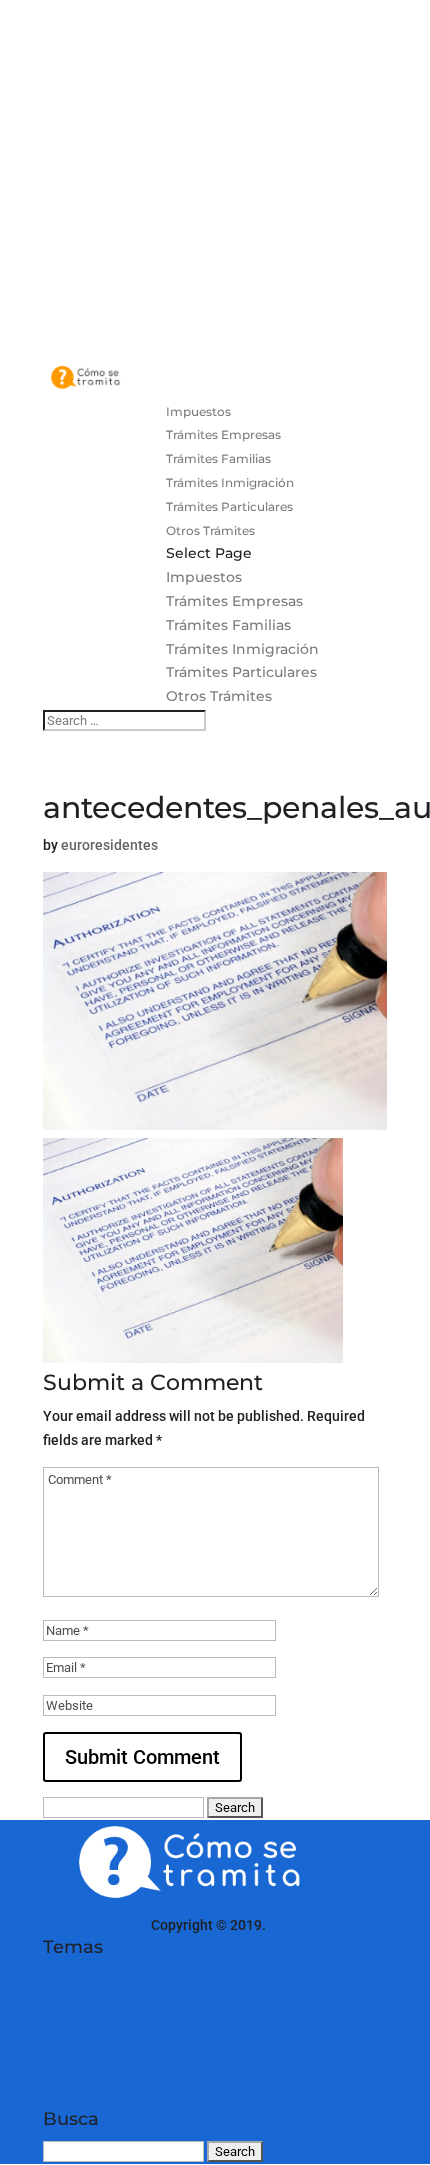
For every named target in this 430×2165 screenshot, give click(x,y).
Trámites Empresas (223, 434)
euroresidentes (109, 845)
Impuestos (198, 411)
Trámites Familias (218, 458)
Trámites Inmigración (230, 482)
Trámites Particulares (229, 506)
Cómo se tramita (95, 1925)
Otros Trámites (210, 530)
